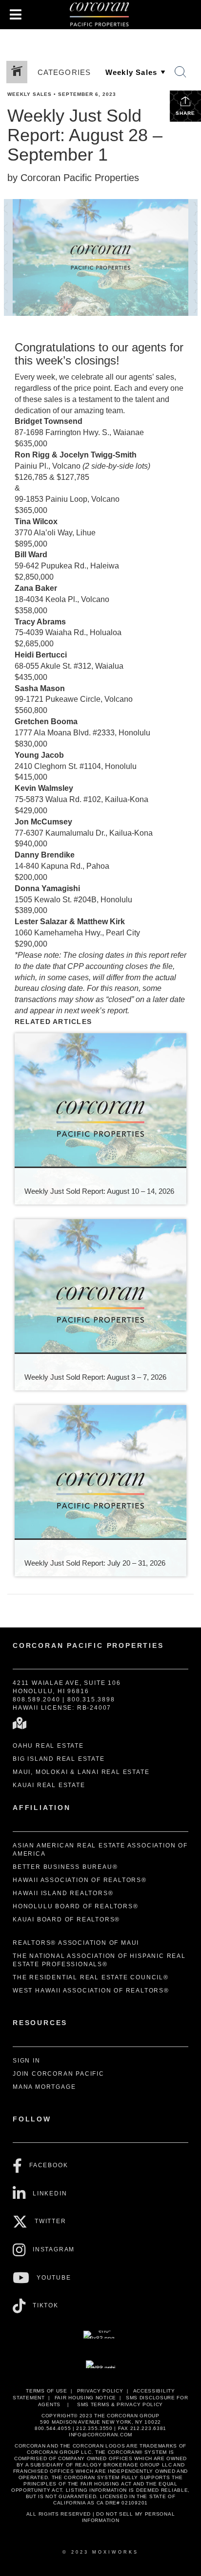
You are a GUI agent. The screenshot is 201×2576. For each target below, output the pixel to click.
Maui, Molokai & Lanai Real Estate (81, 1772)
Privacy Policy (100, 2391)
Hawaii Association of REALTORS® (80, 1880)
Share (185, 113)
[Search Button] (181, 72)
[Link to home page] (100, 15)
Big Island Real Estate (59, 1759)
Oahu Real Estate (48, 1746)
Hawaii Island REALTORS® (63, 1893)
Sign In (27, 2061)
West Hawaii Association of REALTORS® (91, 1991)
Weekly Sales (30, 94)
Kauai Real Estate (49, 1785)
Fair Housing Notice (85, 2398)
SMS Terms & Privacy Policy (120, 2404)
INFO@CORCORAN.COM (100, 2435)
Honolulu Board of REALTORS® (76, 1906)
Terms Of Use (46, 2391)
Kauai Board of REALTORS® (66, 1919)
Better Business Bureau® (65, 1867)
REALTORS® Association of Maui (76, 1943)
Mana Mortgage (44, 2087)
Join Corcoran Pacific (59, 2074)
